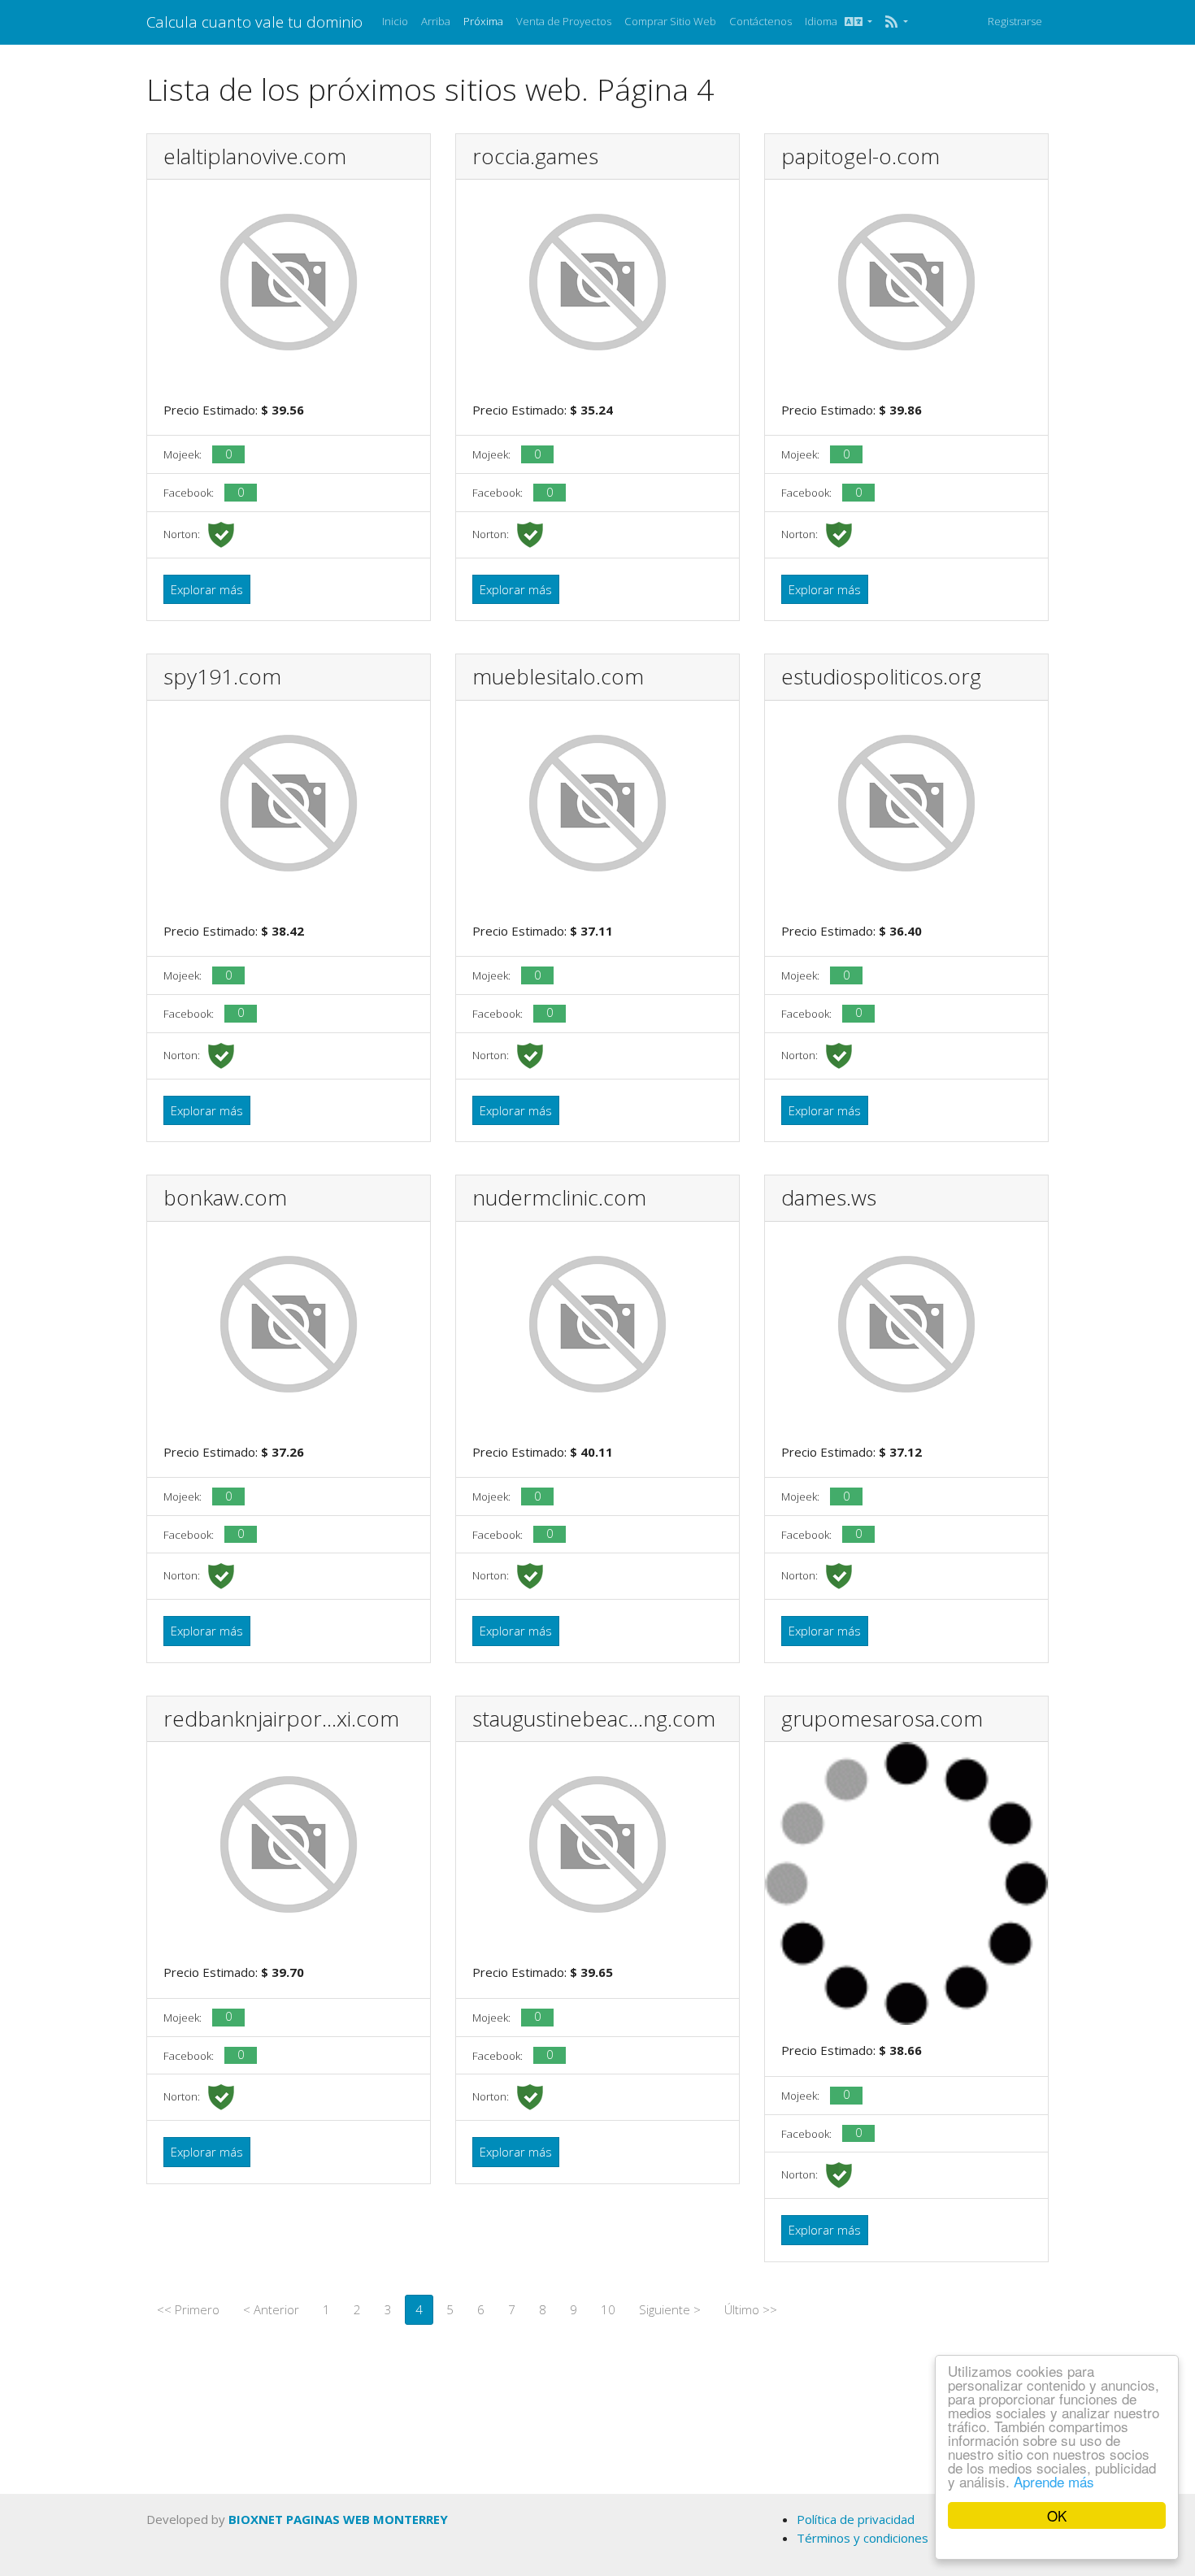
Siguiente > (670, 2309)
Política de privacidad (856, 2519)
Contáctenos (760, 21)
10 (608, 2309)
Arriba (436, 21)
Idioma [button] (825, 21)
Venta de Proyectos (564, 21)
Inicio (395, 21)
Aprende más (1054, 2481)
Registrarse (1015, 21)
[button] (896, 22)
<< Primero (188, 2309)
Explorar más (207, 589)
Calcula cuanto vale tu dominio (254, 22)
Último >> (751, 2309)
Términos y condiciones (863, 2538)
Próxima (483, 21)
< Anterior (271, 2309)
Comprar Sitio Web (670, 21)
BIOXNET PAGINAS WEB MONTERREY (338, 2519)
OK (1057, 2515)
